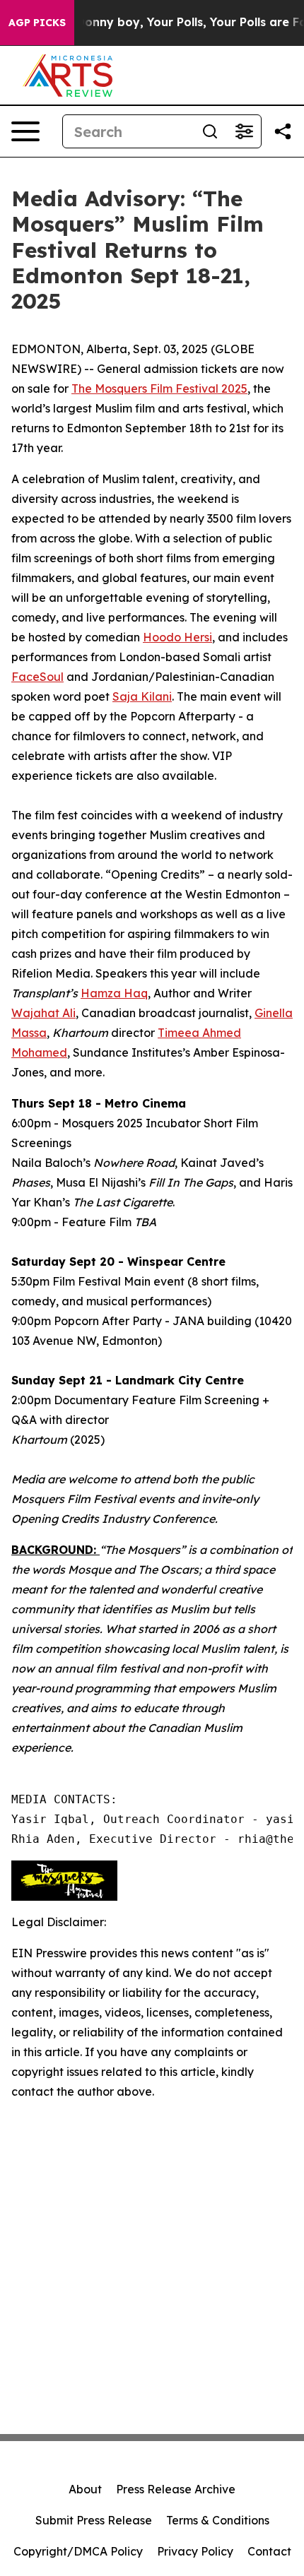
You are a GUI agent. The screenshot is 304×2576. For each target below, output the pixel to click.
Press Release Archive (176, 2489)
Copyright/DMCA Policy (78, 2551)
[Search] (210, 131)
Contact (269, 2551)
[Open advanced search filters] (244, 131)
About (85, 2489)
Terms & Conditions (218, 2520)
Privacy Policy (195, 2551)
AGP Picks (37, 23)
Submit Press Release (94, 2520)
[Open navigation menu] (25, 131)
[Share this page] (283, 131)
